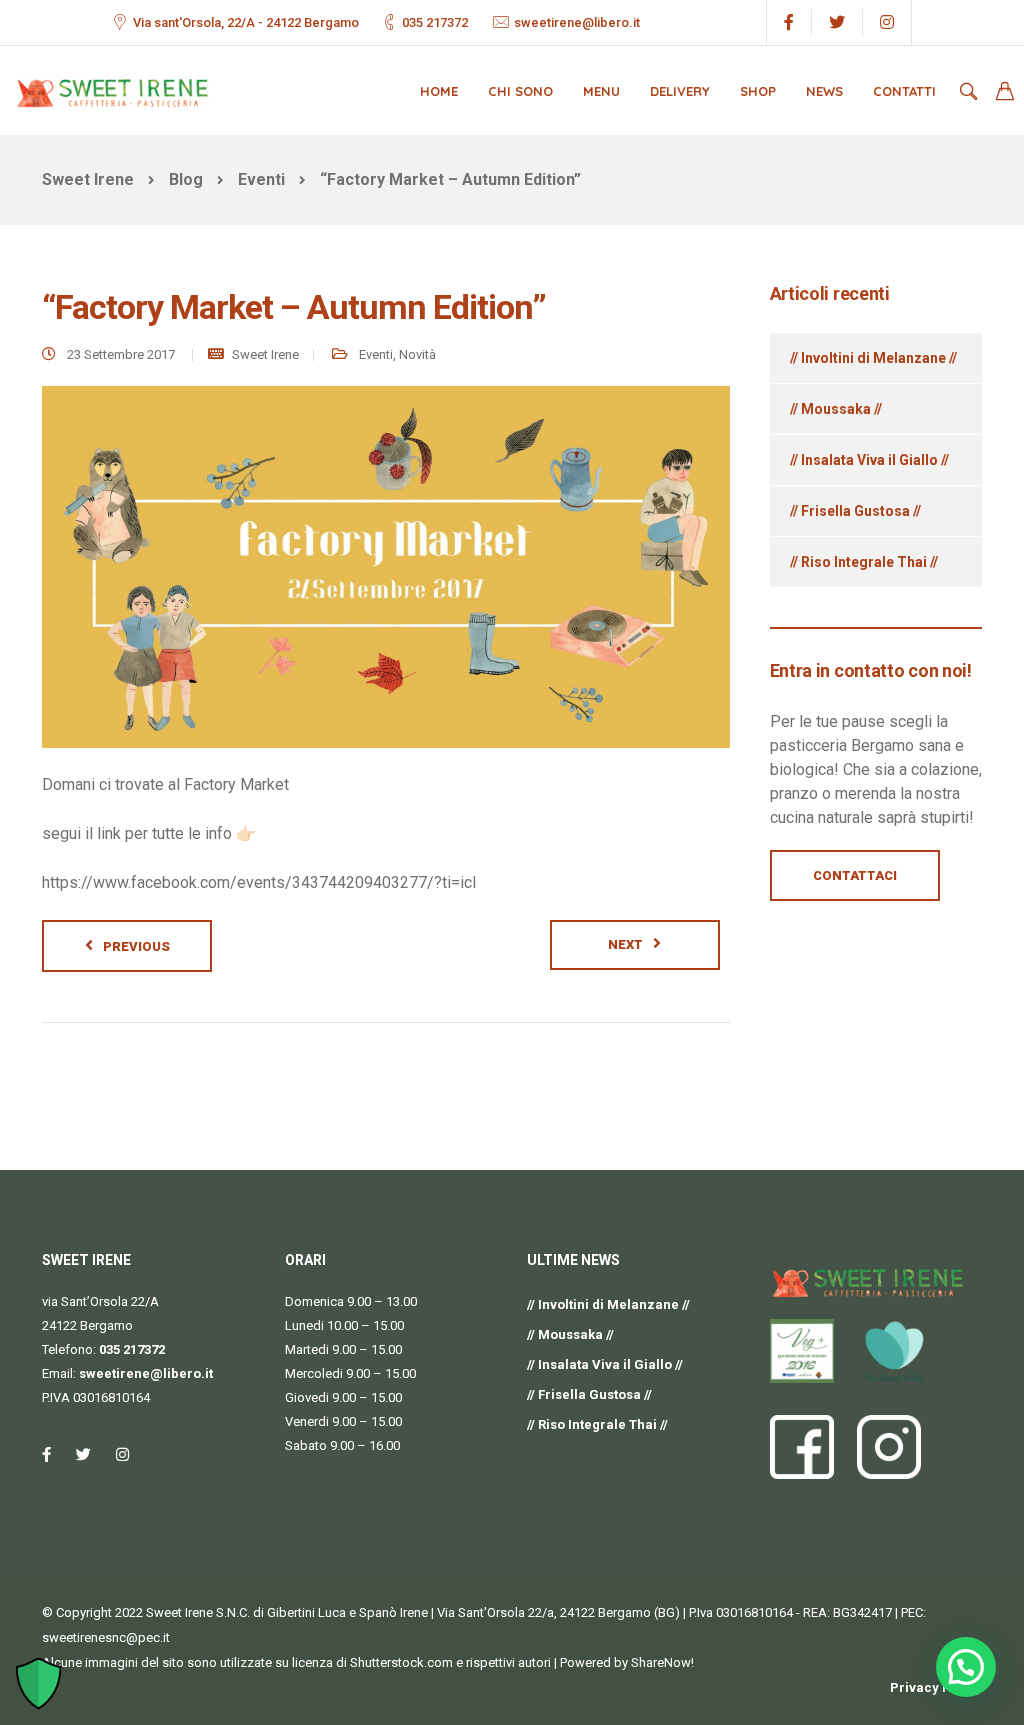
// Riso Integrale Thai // (864, 562)
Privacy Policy (936, 1687)
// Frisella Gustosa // (855, 511)
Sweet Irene (265, 354)
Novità (417, 354)
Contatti (904, 91)
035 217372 (435, 22)
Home (439, 91)
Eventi (376, 354)
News (824, 91)
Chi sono (520, 91)
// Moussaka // (836, 409)
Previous (136, 946)
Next (625, 944)
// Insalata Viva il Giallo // (869, 460)
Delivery (680, 91)
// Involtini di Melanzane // (873, 358)
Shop (758, 91)
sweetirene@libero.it (577, 22)
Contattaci (855, 875)
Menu (601, 91)
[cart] (1005, 93)
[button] (966, 1667)
